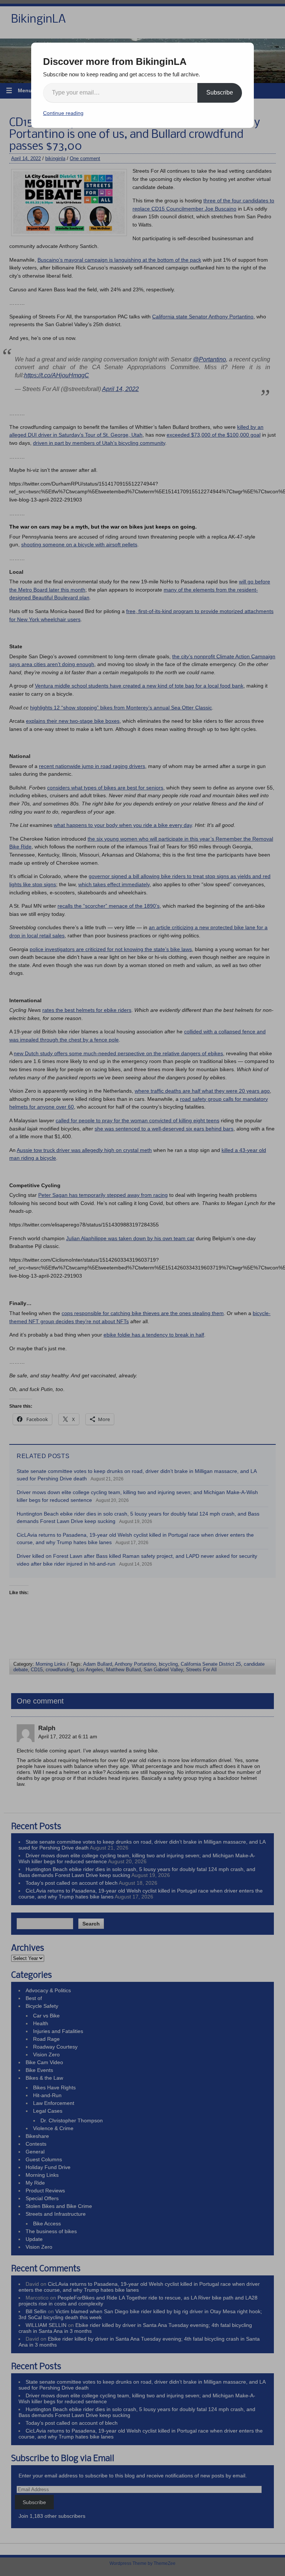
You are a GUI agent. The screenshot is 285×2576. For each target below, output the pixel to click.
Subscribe (220, 92)
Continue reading (63, 113)
